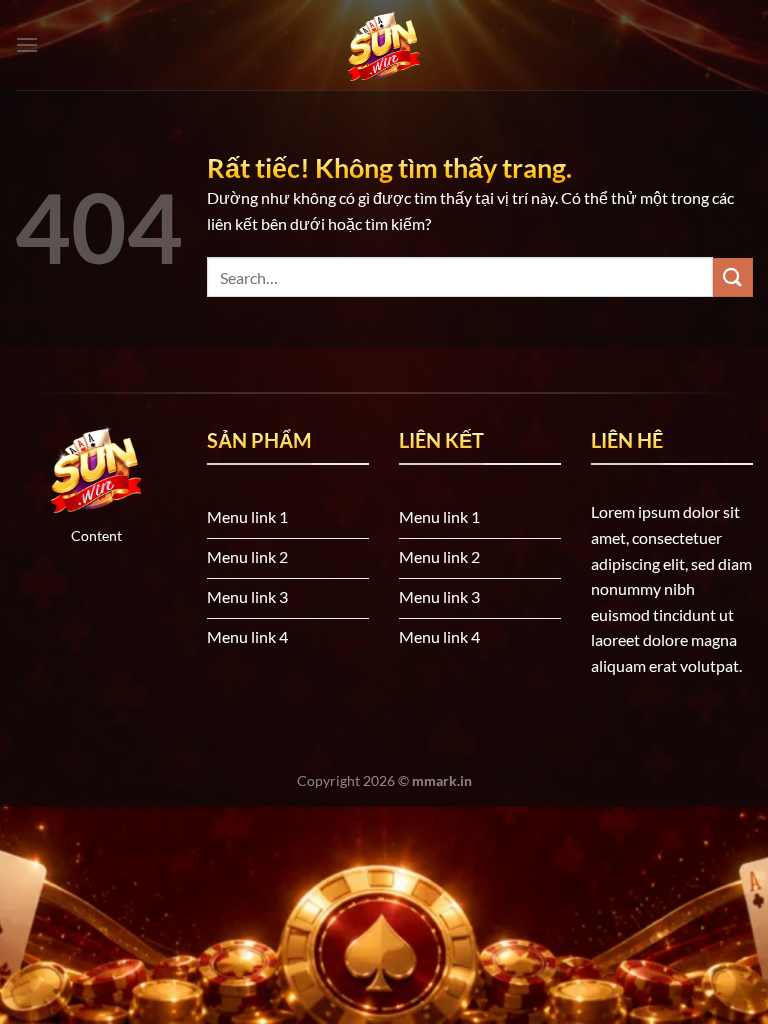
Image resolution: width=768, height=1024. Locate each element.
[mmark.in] (384, 45)
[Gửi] (733, 277)
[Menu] (27, 44)
